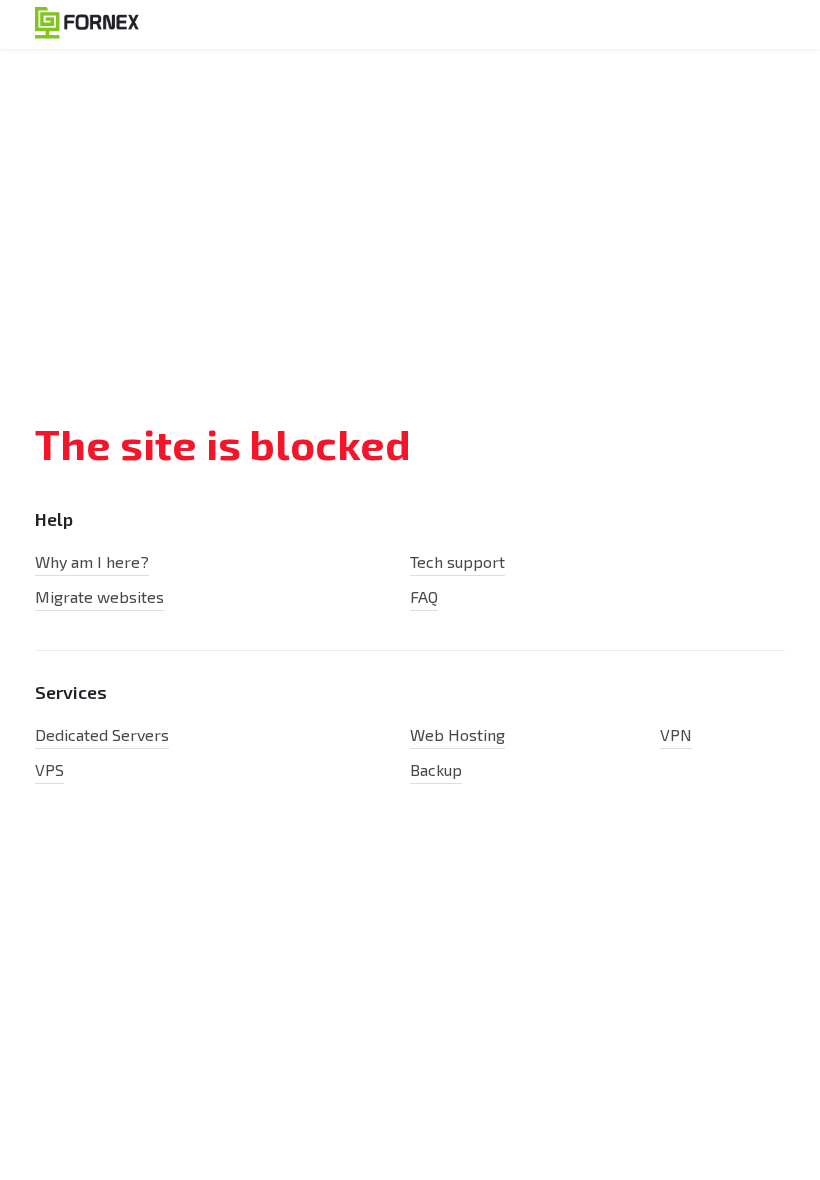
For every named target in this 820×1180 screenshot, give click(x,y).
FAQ (424, 596)
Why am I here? (92, 561)
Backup (436, 769)
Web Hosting (457, 734)
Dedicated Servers (102, 734)
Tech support (457, 561)
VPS (49, 769)
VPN (676, 734)
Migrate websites (99, 596)
